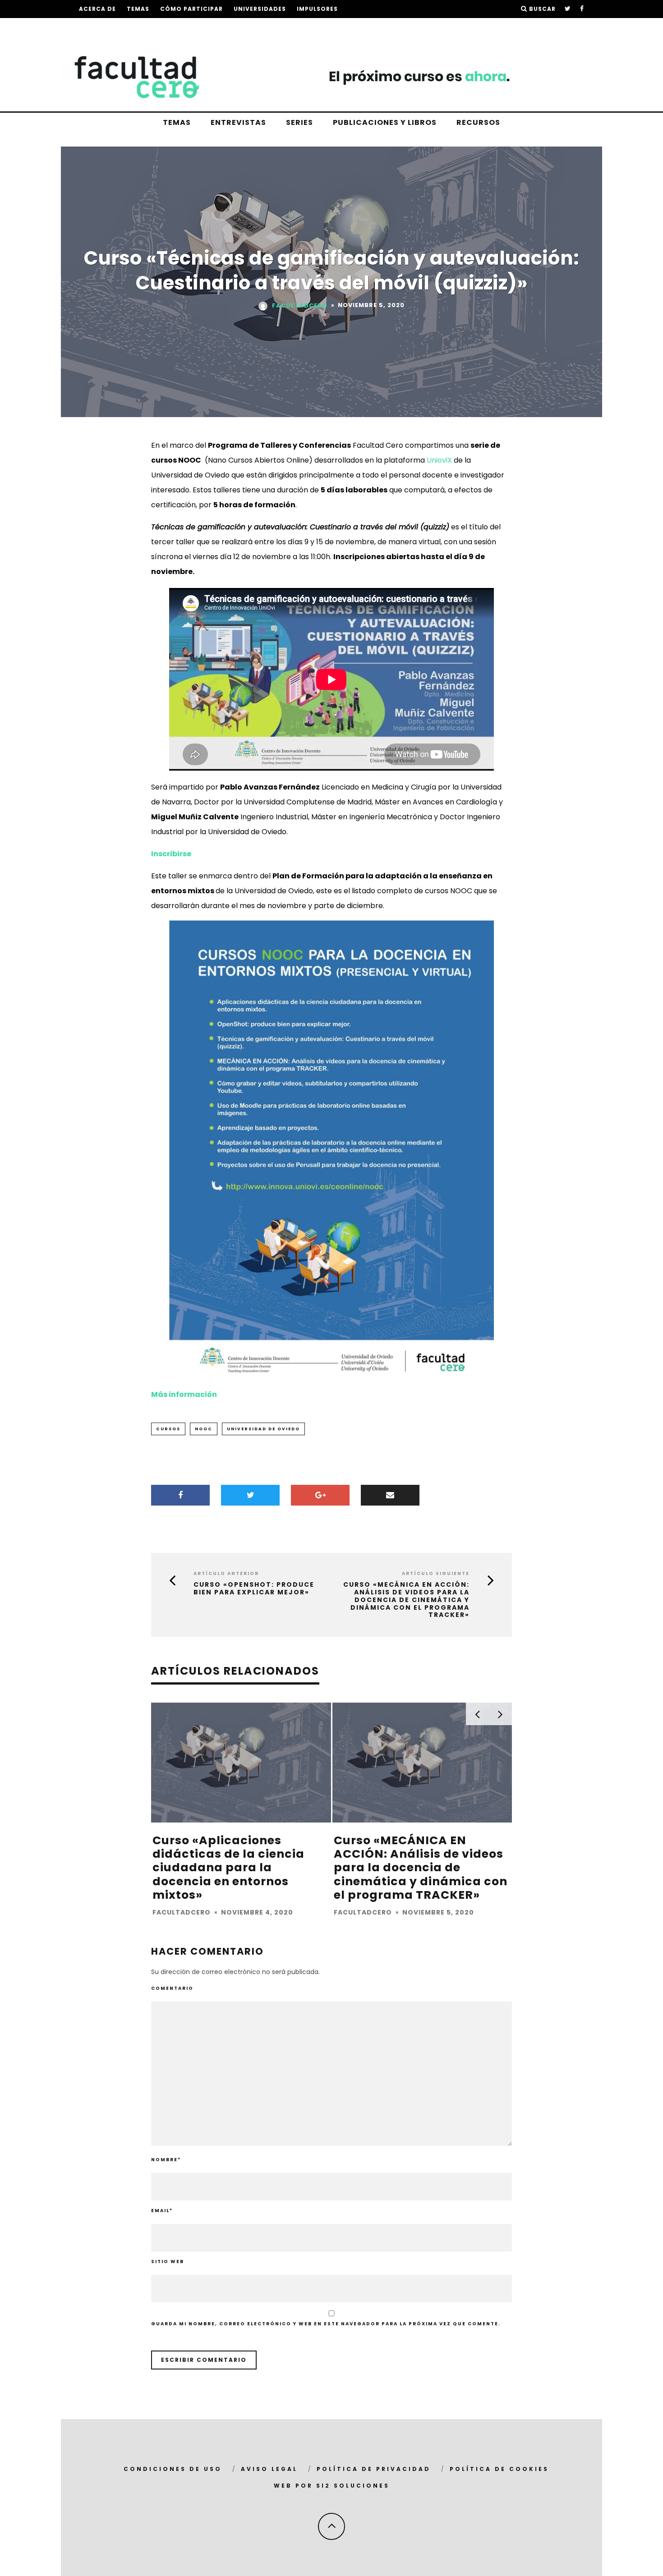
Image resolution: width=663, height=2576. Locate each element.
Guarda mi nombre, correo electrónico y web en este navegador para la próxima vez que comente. (326, 2324)
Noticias (191, 27)
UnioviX (439, 460)
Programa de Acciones (121, 27)
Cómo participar (191, 9)
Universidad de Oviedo (263, 1429)
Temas (138, 9)
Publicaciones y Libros (385, 122)
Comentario (172, 1988)
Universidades (260, 9)
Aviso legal (269, 2469)
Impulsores (317, 9)
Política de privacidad (374, 2469)
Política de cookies (499, 2469)
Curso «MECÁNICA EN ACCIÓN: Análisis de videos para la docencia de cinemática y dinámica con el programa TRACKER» (406, 1600)
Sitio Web (168, 2261)
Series (299, 122)
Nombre (166, 2160)
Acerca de (97, 9)
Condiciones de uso (173, 2469)
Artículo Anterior (226, 1573)
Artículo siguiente (436, 1573)
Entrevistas (238, 122)
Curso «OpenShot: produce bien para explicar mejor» (254, 1589)
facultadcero (300, 305)
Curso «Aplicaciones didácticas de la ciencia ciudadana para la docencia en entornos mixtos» (228, 1868)
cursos (168, 1429)
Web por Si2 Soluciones (332, 2486)
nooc (204, 1429)
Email (162, 2211)
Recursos (478, 122)
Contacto (237, 27)
